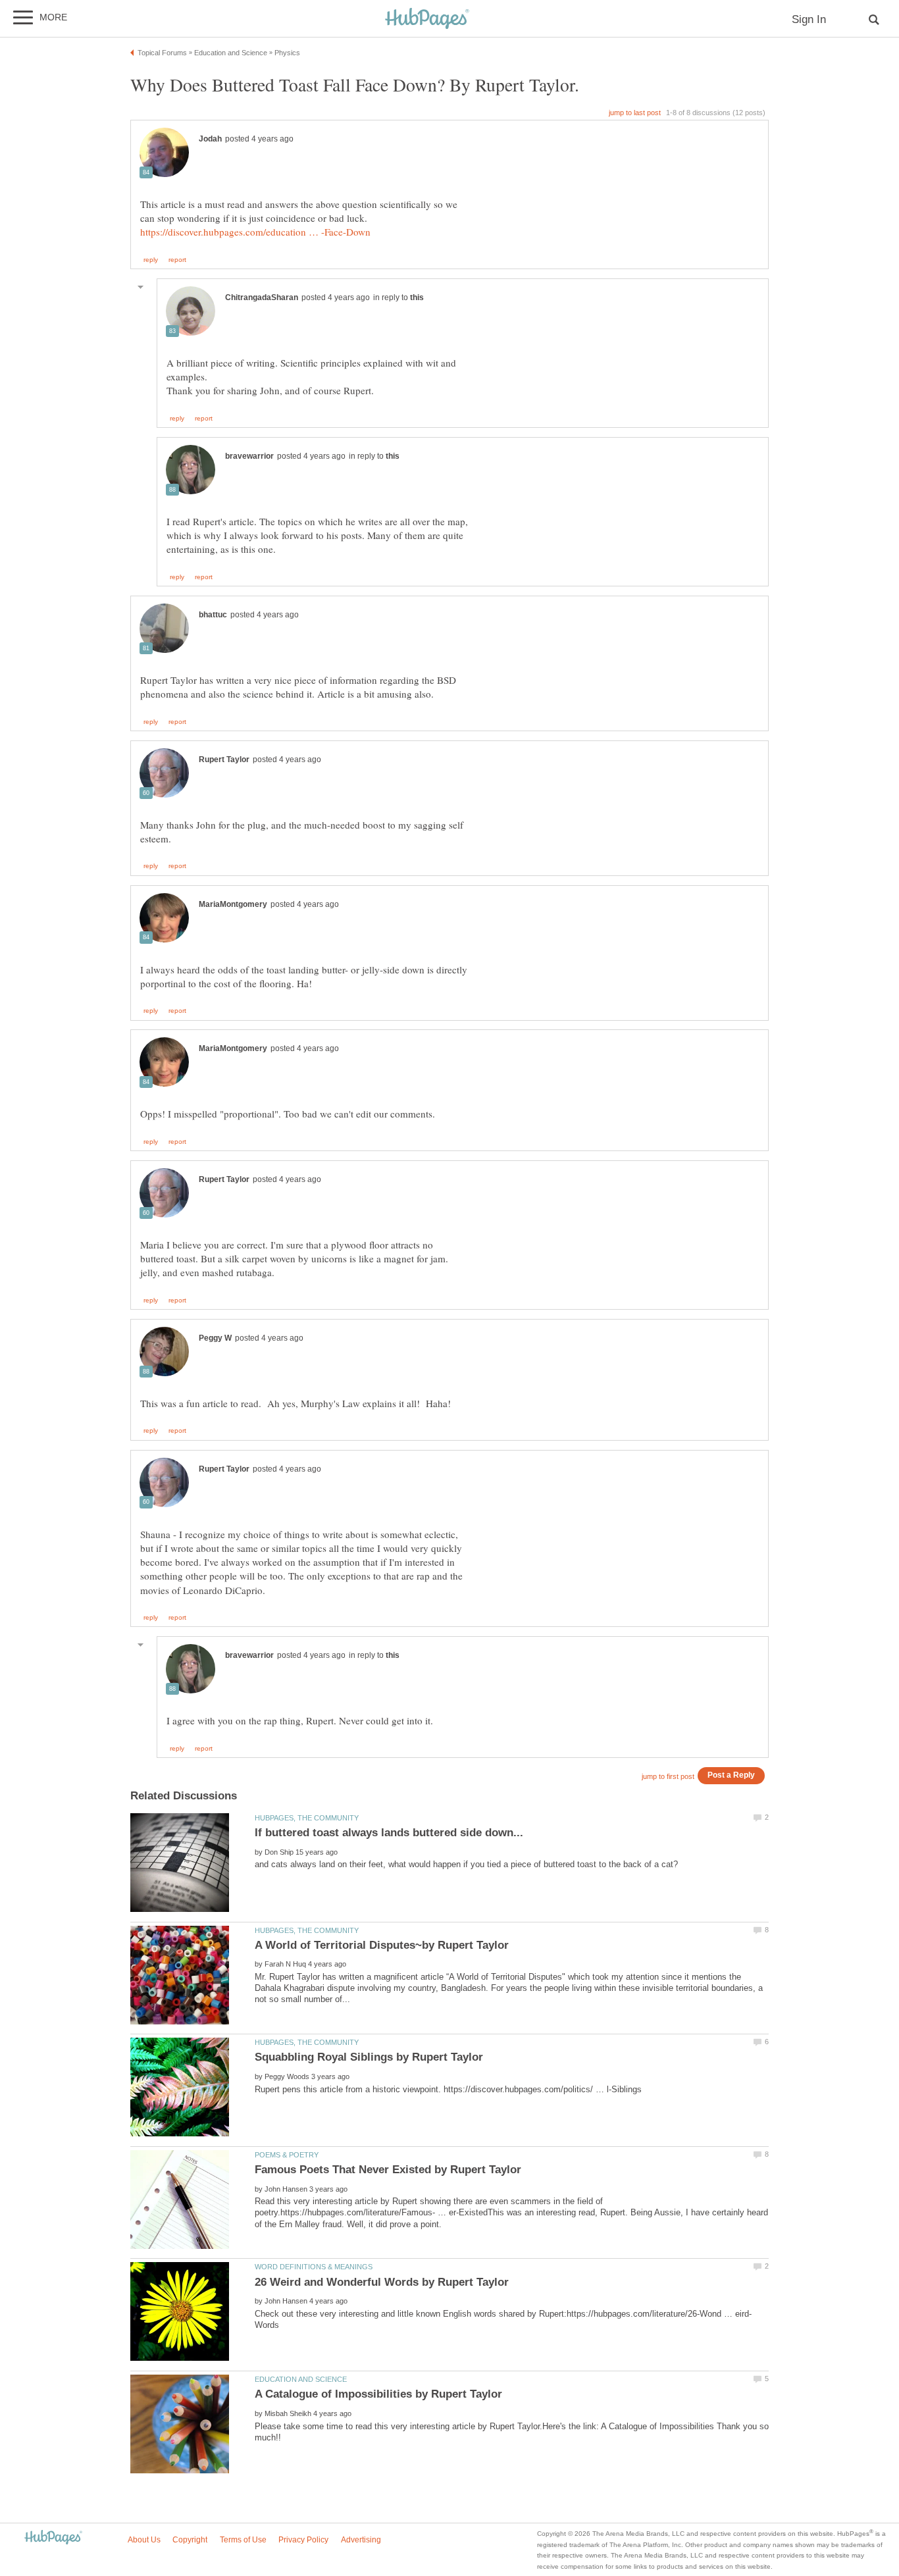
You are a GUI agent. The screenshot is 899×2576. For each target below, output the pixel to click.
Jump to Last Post (635, 113)
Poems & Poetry (287, 2155)
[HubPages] (427, 19)
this (417, 297)
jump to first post (668, 1776)
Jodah (210, 139)
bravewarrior (249, 456)
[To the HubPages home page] (53, 2538)
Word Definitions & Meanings (314, 2267)
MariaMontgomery (233, 904)
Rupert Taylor (224, 760)
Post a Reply (731, 1775)
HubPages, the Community (307, 1818)
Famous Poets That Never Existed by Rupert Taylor (388, 2170)
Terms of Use (243, 2540)
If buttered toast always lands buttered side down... (389, 1833)
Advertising (361, 2540)
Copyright (190, 2540)
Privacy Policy (303, 2540)
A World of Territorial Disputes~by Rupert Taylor (382, 1945)
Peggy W (215, 1338)
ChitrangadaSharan (262, 297)
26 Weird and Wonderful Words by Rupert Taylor (382, 2282)
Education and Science (301, 2379)
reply (151, 260)
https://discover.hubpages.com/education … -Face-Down (255, 232)
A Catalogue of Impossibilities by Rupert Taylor (378, 2394)
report (177, 260)
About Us (144, 2540)
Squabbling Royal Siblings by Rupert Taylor (369, 2057)
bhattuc (213, 615)
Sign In (809, 19)
